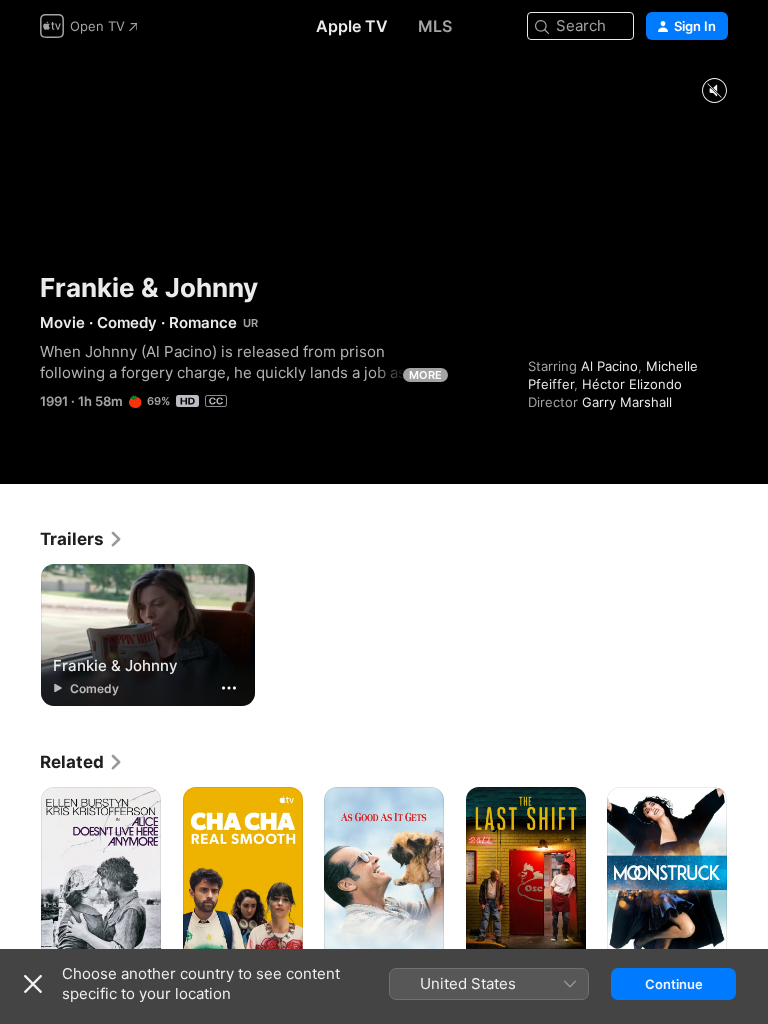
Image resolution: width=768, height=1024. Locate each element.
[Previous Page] (20, 877)
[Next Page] (748, 877)
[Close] (33, 984)
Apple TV (352, 26)
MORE (425, 375)
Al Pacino (609, 366)
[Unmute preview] (714, 91)
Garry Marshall (627, 402)
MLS (435, 26)
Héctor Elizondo (632, 384)
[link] (82, 539)
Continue (674, 984)
